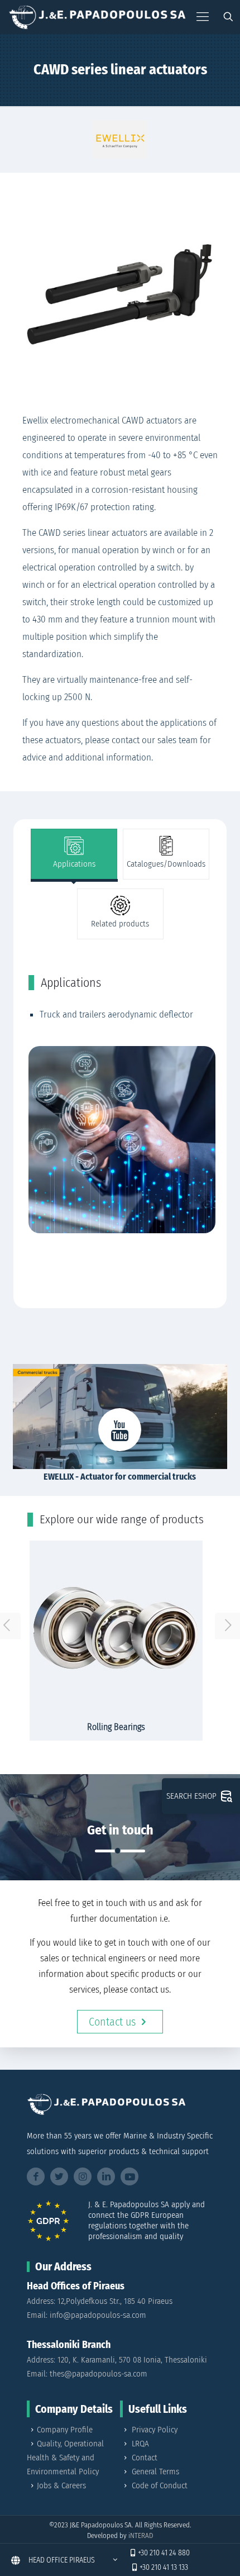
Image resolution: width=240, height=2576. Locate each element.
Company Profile (65, 2430)
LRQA (140, 2444)
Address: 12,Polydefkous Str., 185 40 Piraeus (100, 2301)
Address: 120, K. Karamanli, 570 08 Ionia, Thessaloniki (117, 2360)
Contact (145, 2458)
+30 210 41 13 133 (164, 2567)
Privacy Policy (155, 2430)
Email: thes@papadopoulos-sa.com (87, 2374)
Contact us (112, 2022)
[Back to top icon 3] (217, 2553)
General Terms (155, 2472)
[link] (120, 139)
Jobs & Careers (61, 2485)
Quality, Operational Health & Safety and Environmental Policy (65, 2458)
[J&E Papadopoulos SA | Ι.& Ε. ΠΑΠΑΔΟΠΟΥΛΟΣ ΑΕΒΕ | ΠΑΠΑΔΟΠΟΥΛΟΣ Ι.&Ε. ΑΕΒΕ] (97, 17)
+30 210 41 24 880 (164, 2553)
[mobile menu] (203, 17)
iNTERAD (141, 2535)
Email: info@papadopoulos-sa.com (87, 2315)
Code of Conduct (160, 2485)
